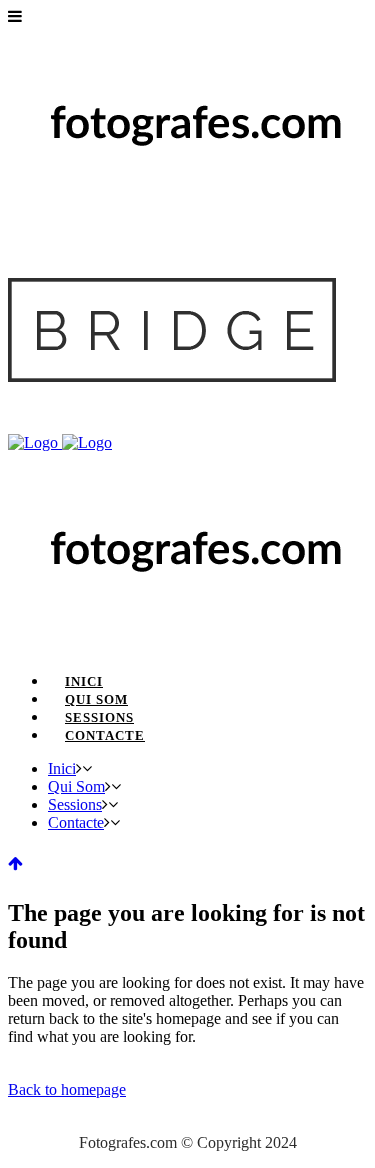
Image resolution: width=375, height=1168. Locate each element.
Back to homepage (67, 1089)
